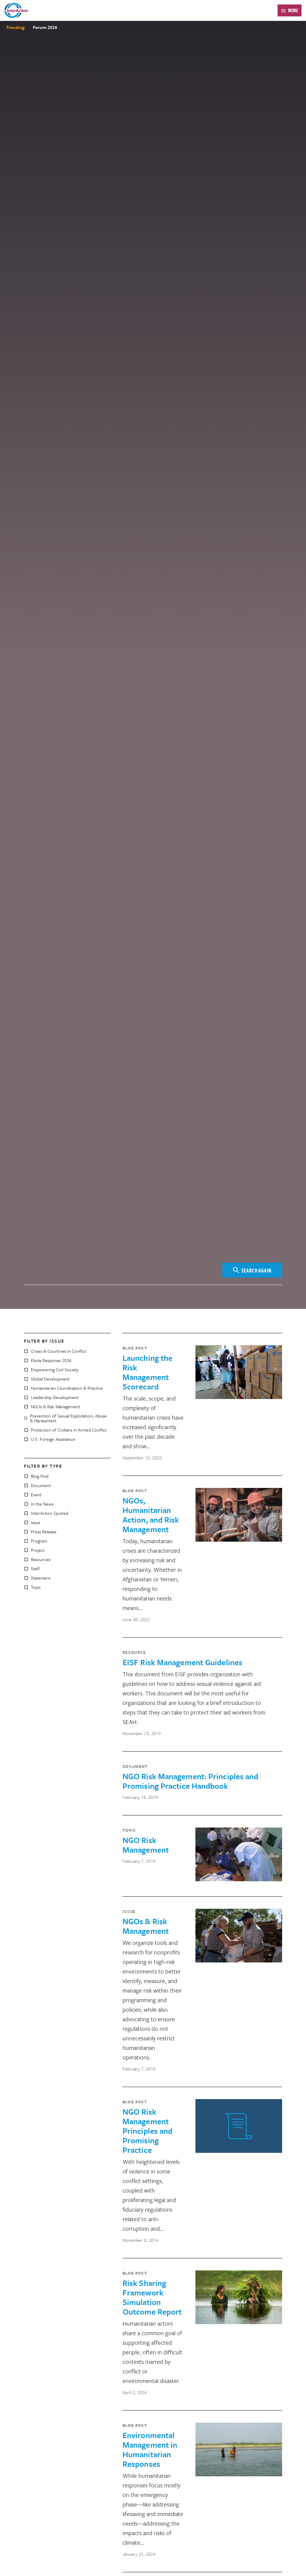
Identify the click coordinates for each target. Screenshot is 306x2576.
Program (39, 1541)
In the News (42, 1504)
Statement (41, 1578)
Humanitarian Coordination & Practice (67, 1388)
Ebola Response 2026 (51, 1360)
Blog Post (40, 1476)
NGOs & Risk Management (55, 1406)
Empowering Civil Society (55, 1369)
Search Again (257, 1270)
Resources (41, 1559)
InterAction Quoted (49, 1513)
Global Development (50, 1379)
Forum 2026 (45, 27)
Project (38, 1550)
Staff (35, 1569)
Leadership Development (55, 1397)
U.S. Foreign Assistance (53, 1439)
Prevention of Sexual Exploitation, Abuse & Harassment (68, 1418)
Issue (36, 1522)
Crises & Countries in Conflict (59, 1351)
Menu (293, 10)
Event (36, 1495)
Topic (36, 1587)
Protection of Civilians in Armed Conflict (69, 1430)
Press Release (44, 1532)
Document (41, 1485)
